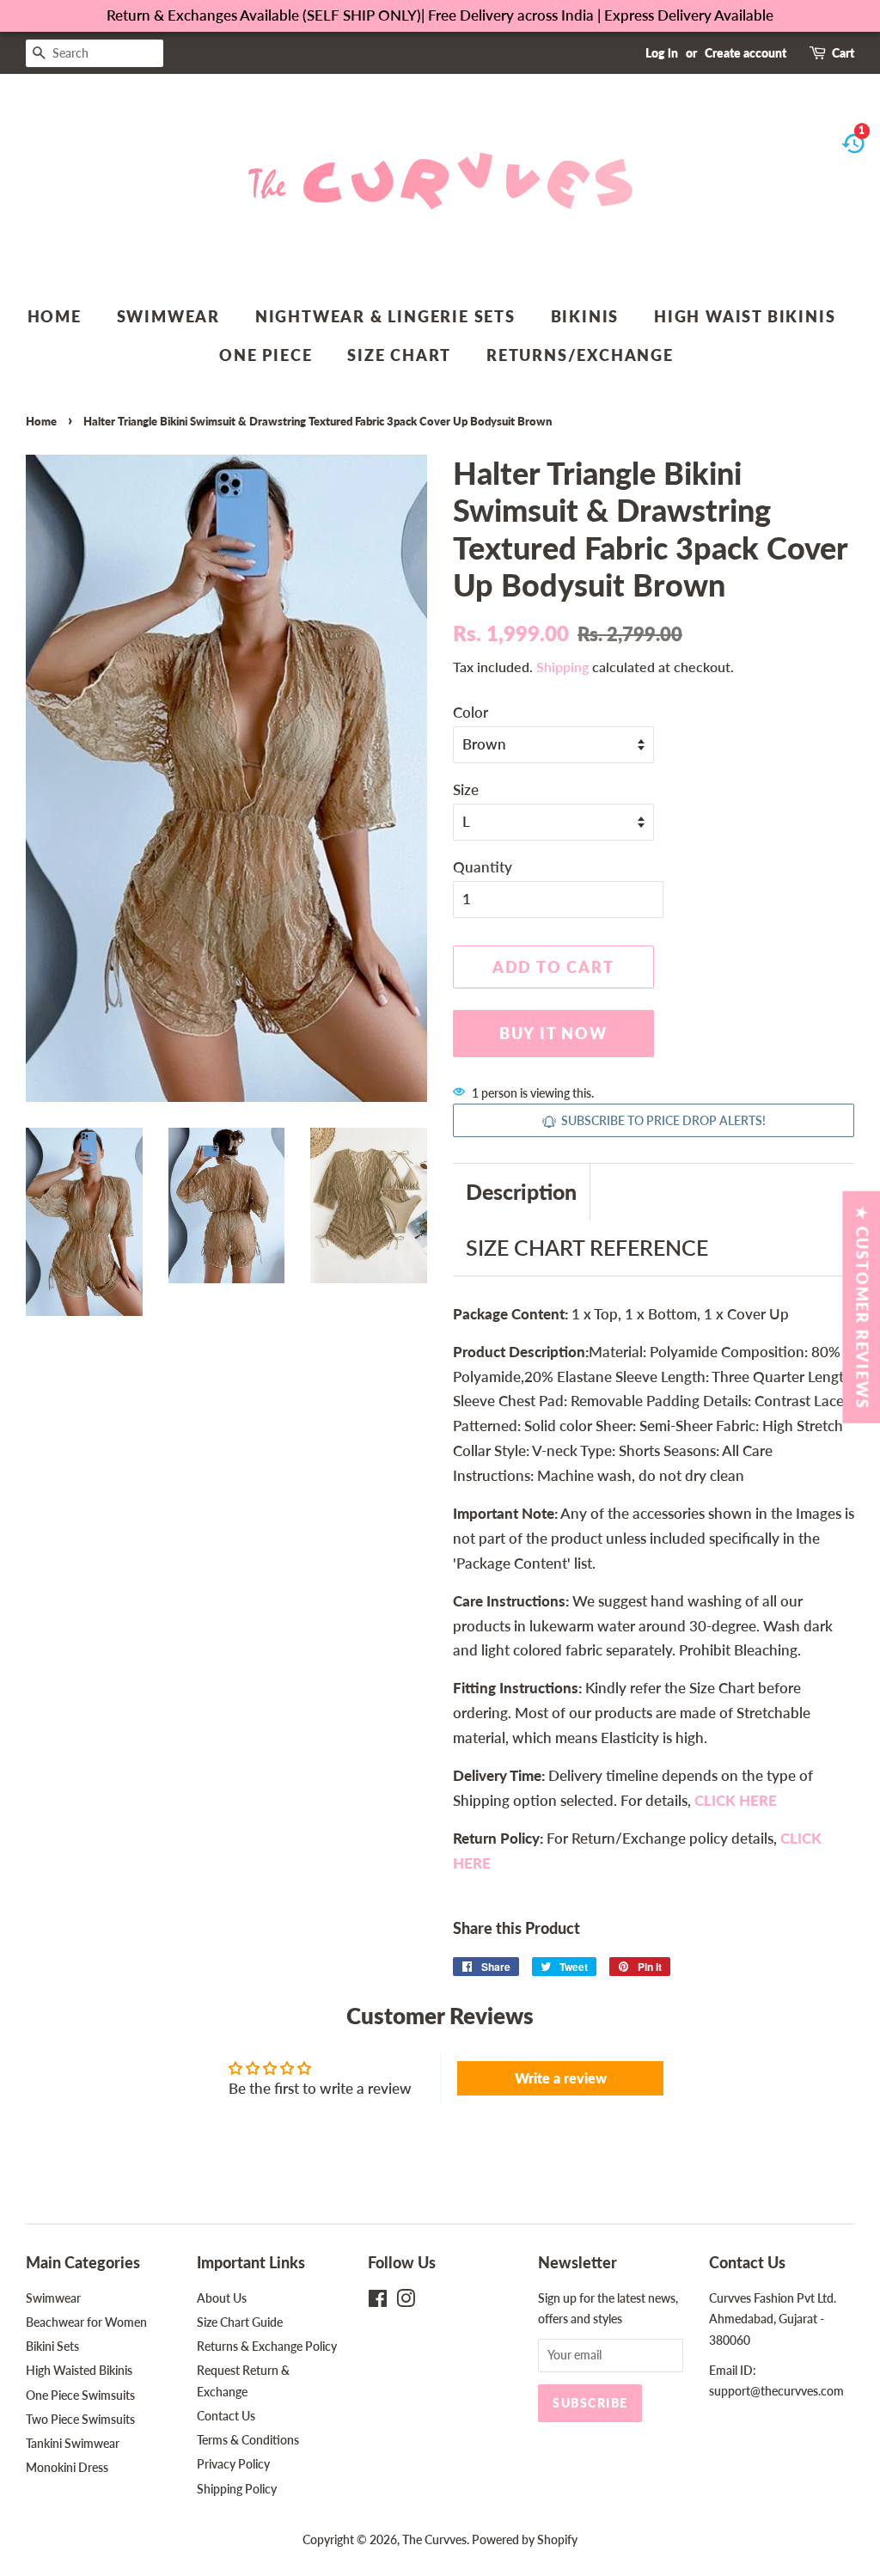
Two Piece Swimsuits (80, 2419)
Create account (746, 53)
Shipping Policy (237, 2489)
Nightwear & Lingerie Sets (385, 316)
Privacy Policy (233, 2464)
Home (55, 316)
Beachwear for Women (86, 2322)
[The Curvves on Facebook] (378, 2301)
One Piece (266, 355)
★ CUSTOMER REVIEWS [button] (862, 1306)
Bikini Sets (52, 2346)
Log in (662, 53)
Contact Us (226, 2416)
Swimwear (168, 316)
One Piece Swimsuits (80, 2395)
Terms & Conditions (248, 2440)
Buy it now (553, 1033)
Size (466, 789)
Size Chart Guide (240, 2322)
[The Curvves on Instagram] (406, 2301)
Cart (843, 53)
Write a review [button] (561, 2078)
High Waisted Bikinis (79, 2370)
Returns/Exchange (580, 355)
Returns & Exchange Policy (267, 2346)
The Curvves (434, 2539)
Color (471, 712)
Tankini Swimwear (73, 2443)
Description (521, 1191)
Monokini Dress (67, 2467)
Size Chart (399, 355)
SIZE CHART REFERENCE (587, 1247)
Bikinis (585, 316)
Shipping (562, 667)
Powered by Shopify (525, 2539)
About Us (222, 2298)
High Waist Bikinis (745, 316)
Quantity (483, 867)
